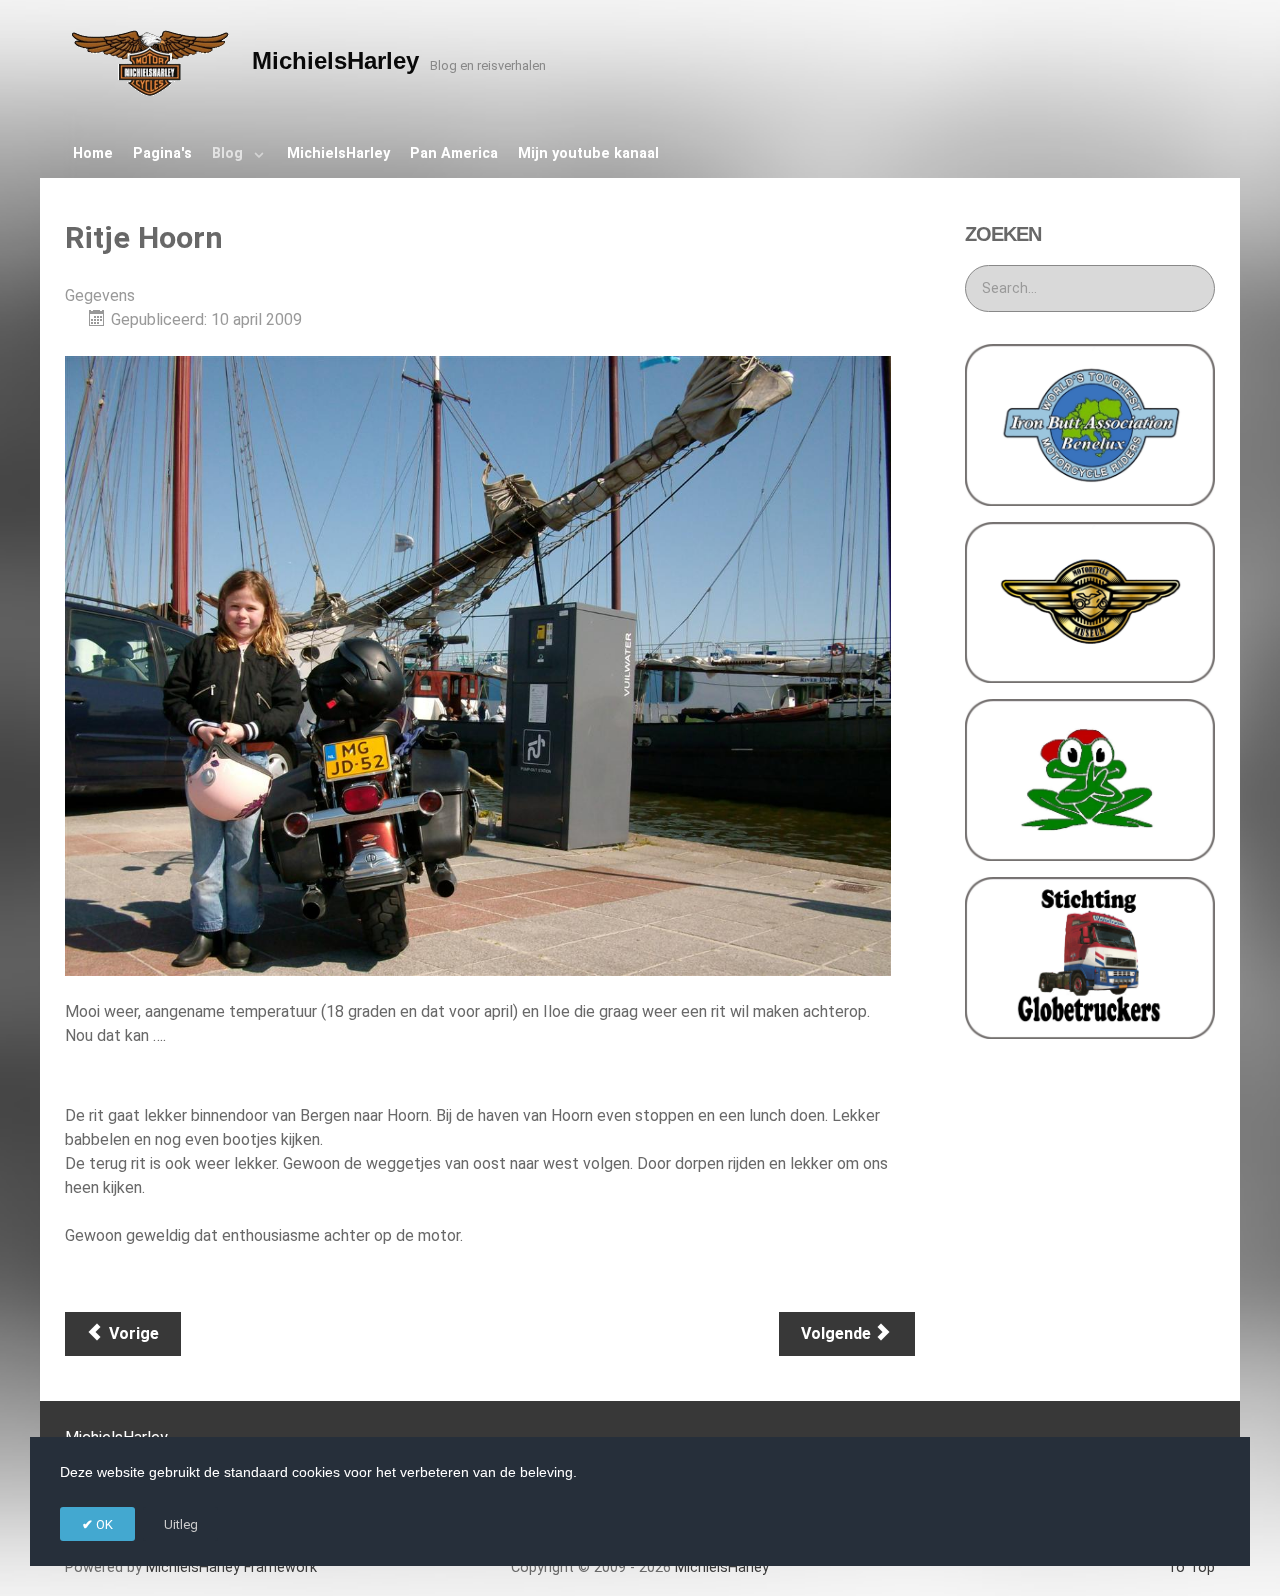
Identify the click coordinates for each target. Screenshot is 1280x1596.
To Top (1191, 1567)
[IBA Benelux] (1090, 423)
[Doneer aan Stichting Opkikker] (1090, 778)
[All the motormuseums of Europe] (1090, 601)
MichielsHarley (231, 1567)
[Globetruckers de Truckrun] (1090, 956)
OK (103, 1524)
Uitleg (181, 1524)
